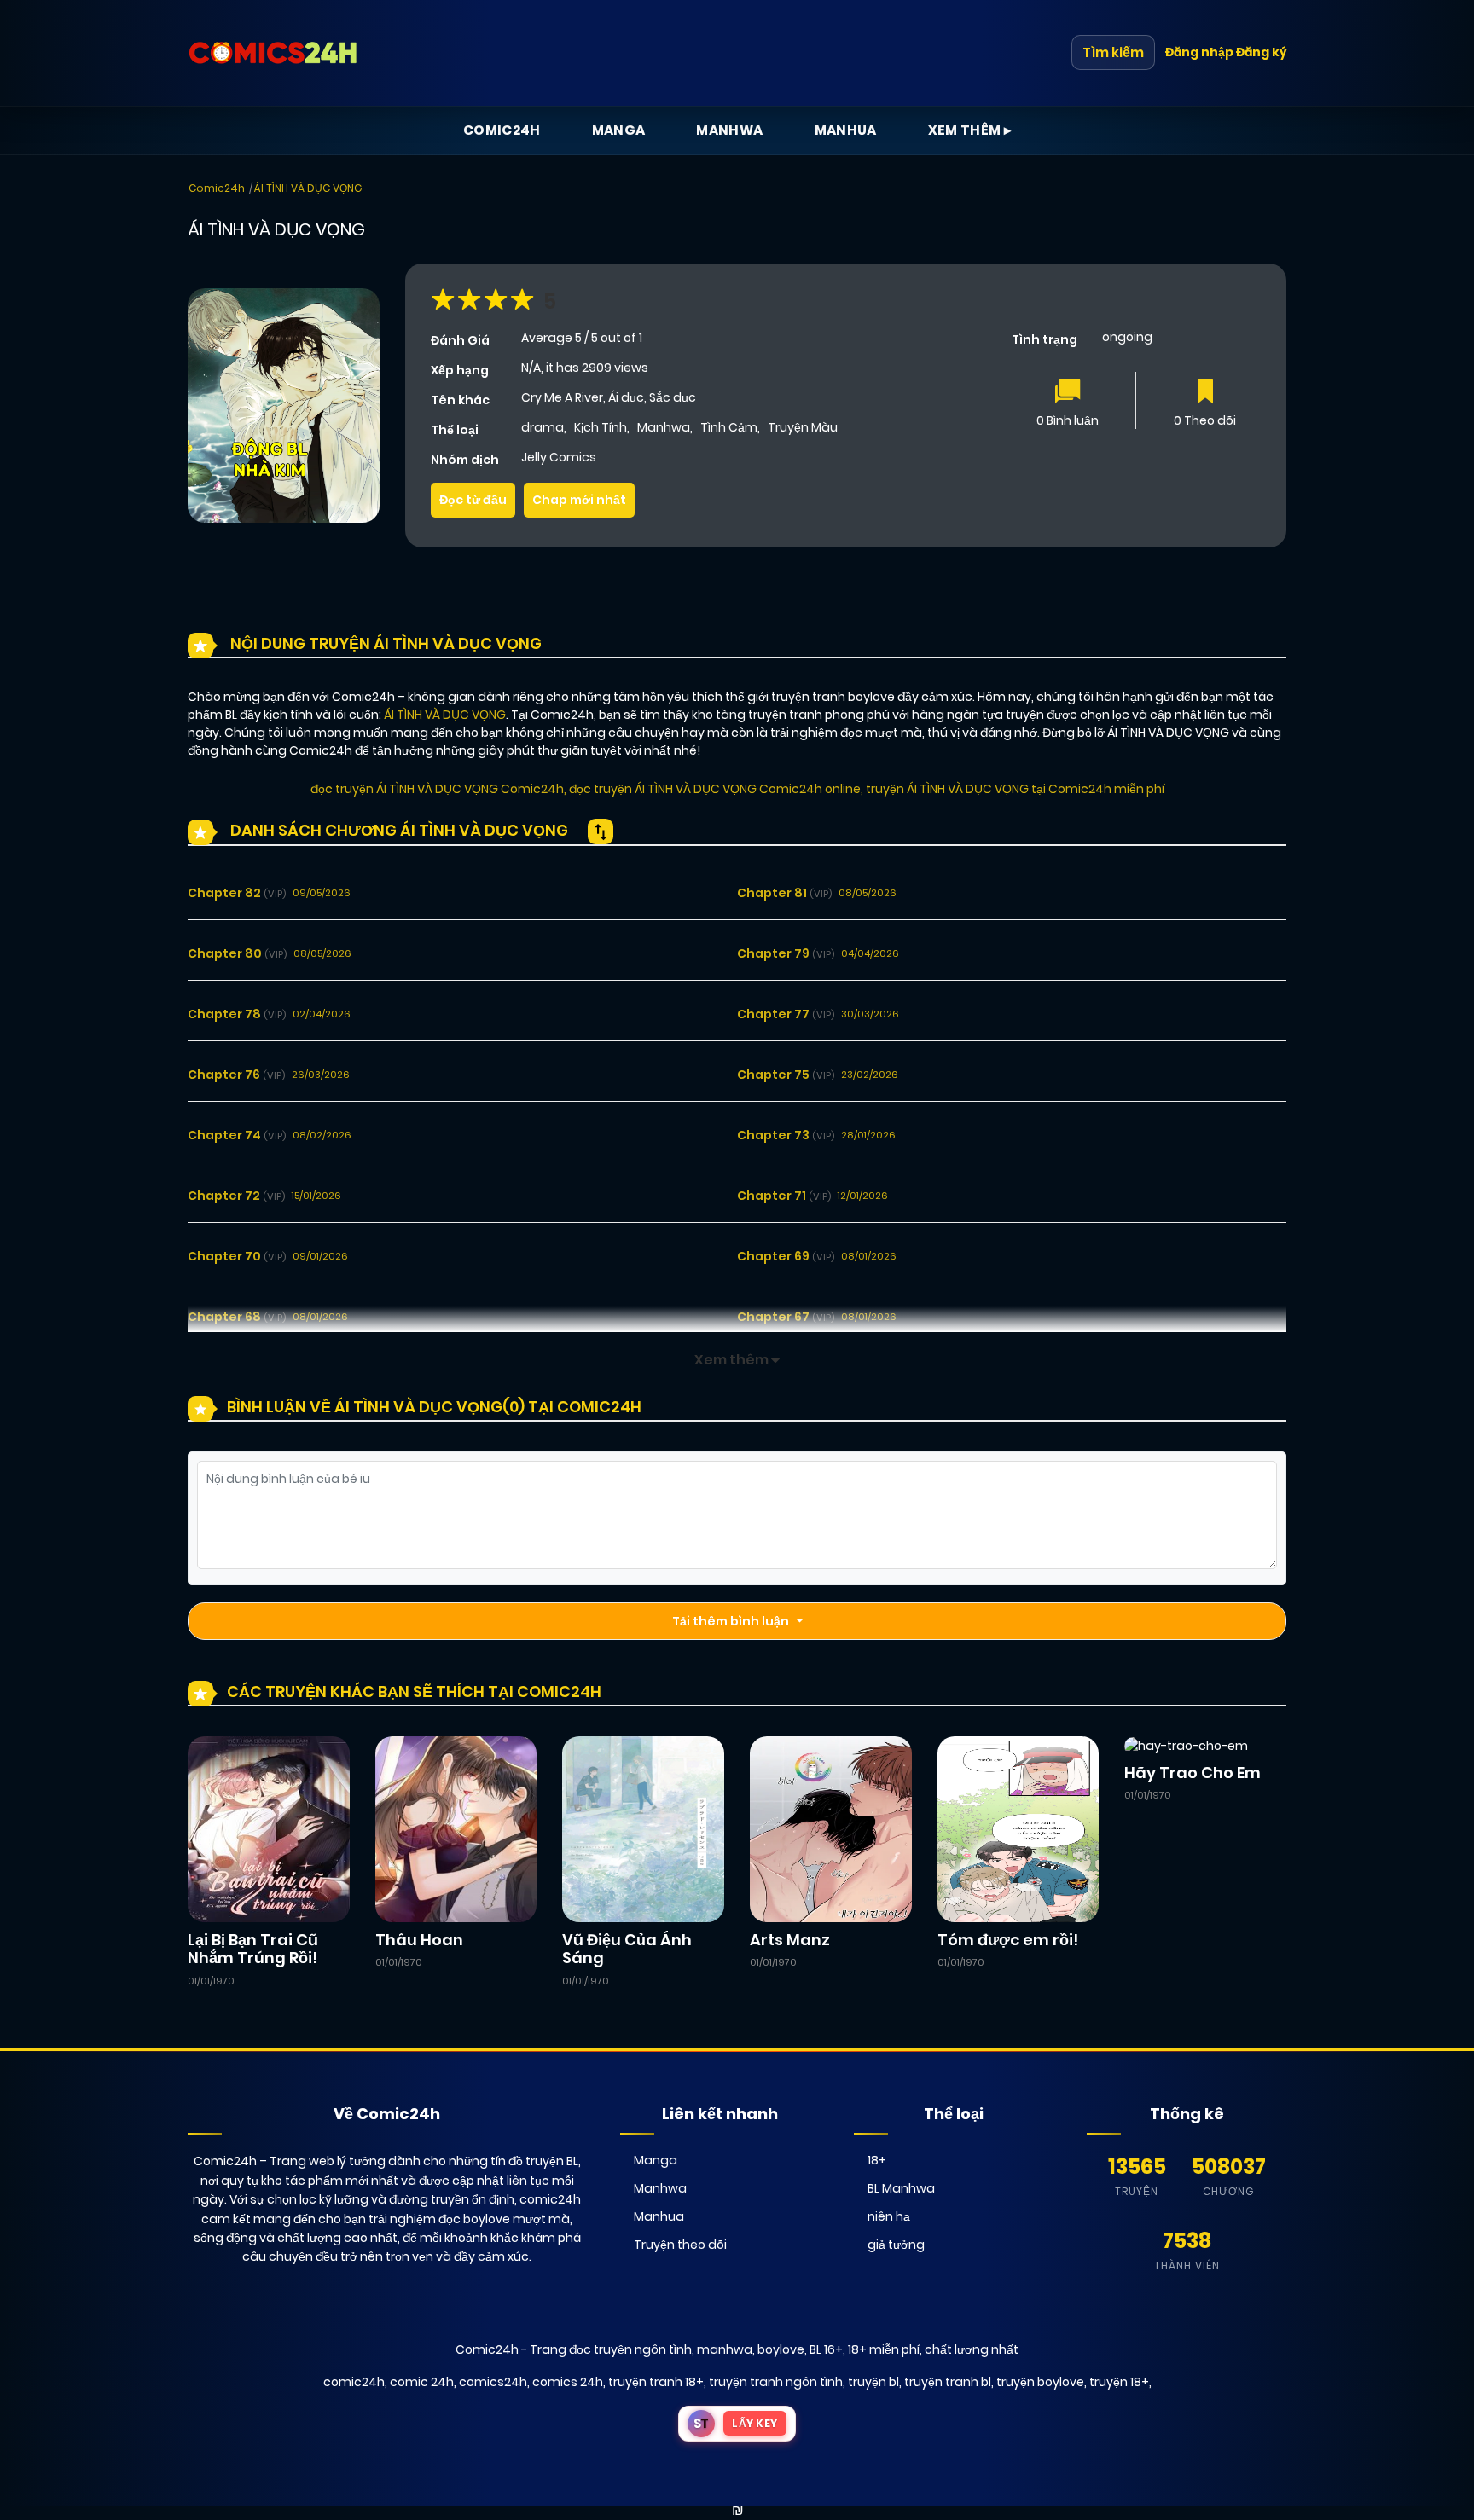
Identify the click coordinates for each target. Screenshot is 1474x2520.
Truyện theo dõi (680, 2245)
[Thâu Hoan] (456, 1828)
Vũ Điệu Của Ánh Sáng (627, 1949)
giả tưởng (896, 2245)
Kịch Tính (601, 427)
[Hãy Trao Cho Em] (1186, 1745)
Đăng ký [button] (1261, 52)
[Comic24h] (273, 53)
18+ (877, 2160)
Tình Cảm (729, 427)
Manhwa (729, 130)
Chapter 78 (237, 1014)
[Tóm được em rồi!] (1018, 1828)
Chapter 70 (237, 1256)
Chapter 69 (786, 1256)
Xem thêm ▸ (970, 130)
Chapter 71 (784, 1196)
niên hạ (889, 2216)
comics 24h (568, 2382)
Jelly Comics (559, 457)
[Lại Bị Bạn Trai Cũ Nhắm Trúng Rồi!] (269, 1828)
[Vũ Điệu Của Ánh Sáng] (643, 1828)
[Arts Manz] (831, 1828)
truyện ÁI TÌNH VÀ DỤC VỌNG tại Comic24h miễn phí (1015, 789)
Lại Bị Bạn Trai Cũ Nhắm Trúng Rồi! (253, 1949)
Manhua (846, 130)
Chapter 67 (786, 1317)
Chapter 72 (236, 1196)
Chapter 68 (237, 1317)
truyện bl (873, 2382)
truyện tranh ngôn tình (776, 2382)
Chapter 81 (784, 893)
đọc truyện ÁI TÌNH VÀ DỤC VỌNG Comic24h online (715, 789)
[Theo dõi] (1205, 393)
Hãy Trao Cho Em (1193, 1773)
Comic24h (502, 130)
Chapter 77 (786, 1014)
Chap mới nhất (579, 500)
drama (543, 427)
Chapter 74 (237, 1135)
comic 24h (422, 2382)
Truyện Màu (803, 427)
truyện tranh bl (948, 2382)
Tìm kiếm (1113, 52)
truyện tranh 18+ (656, 2382)
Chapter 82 (237, 893)
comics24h (493, 2382)
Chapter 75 (786, 1075)
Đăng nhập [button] (1199, 52)
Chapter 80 (237, 953)
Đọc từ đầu (473, 500)
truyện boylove (1040, 2382)
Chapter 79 (786, 953)
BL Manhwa (901, 2188)
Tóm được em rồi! (1008, 1940)
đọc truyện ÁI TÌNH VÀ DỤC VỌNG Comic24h (437, 789)
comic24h (354, 2382)
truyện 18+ (1119, 2382)
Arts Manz (790, 1940)
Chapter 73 (786, 1135)
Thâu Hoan (419, 1940)
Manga (619, 130)
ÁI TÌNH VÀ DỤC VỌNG (308, 188)
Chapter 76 (236, 1075)
